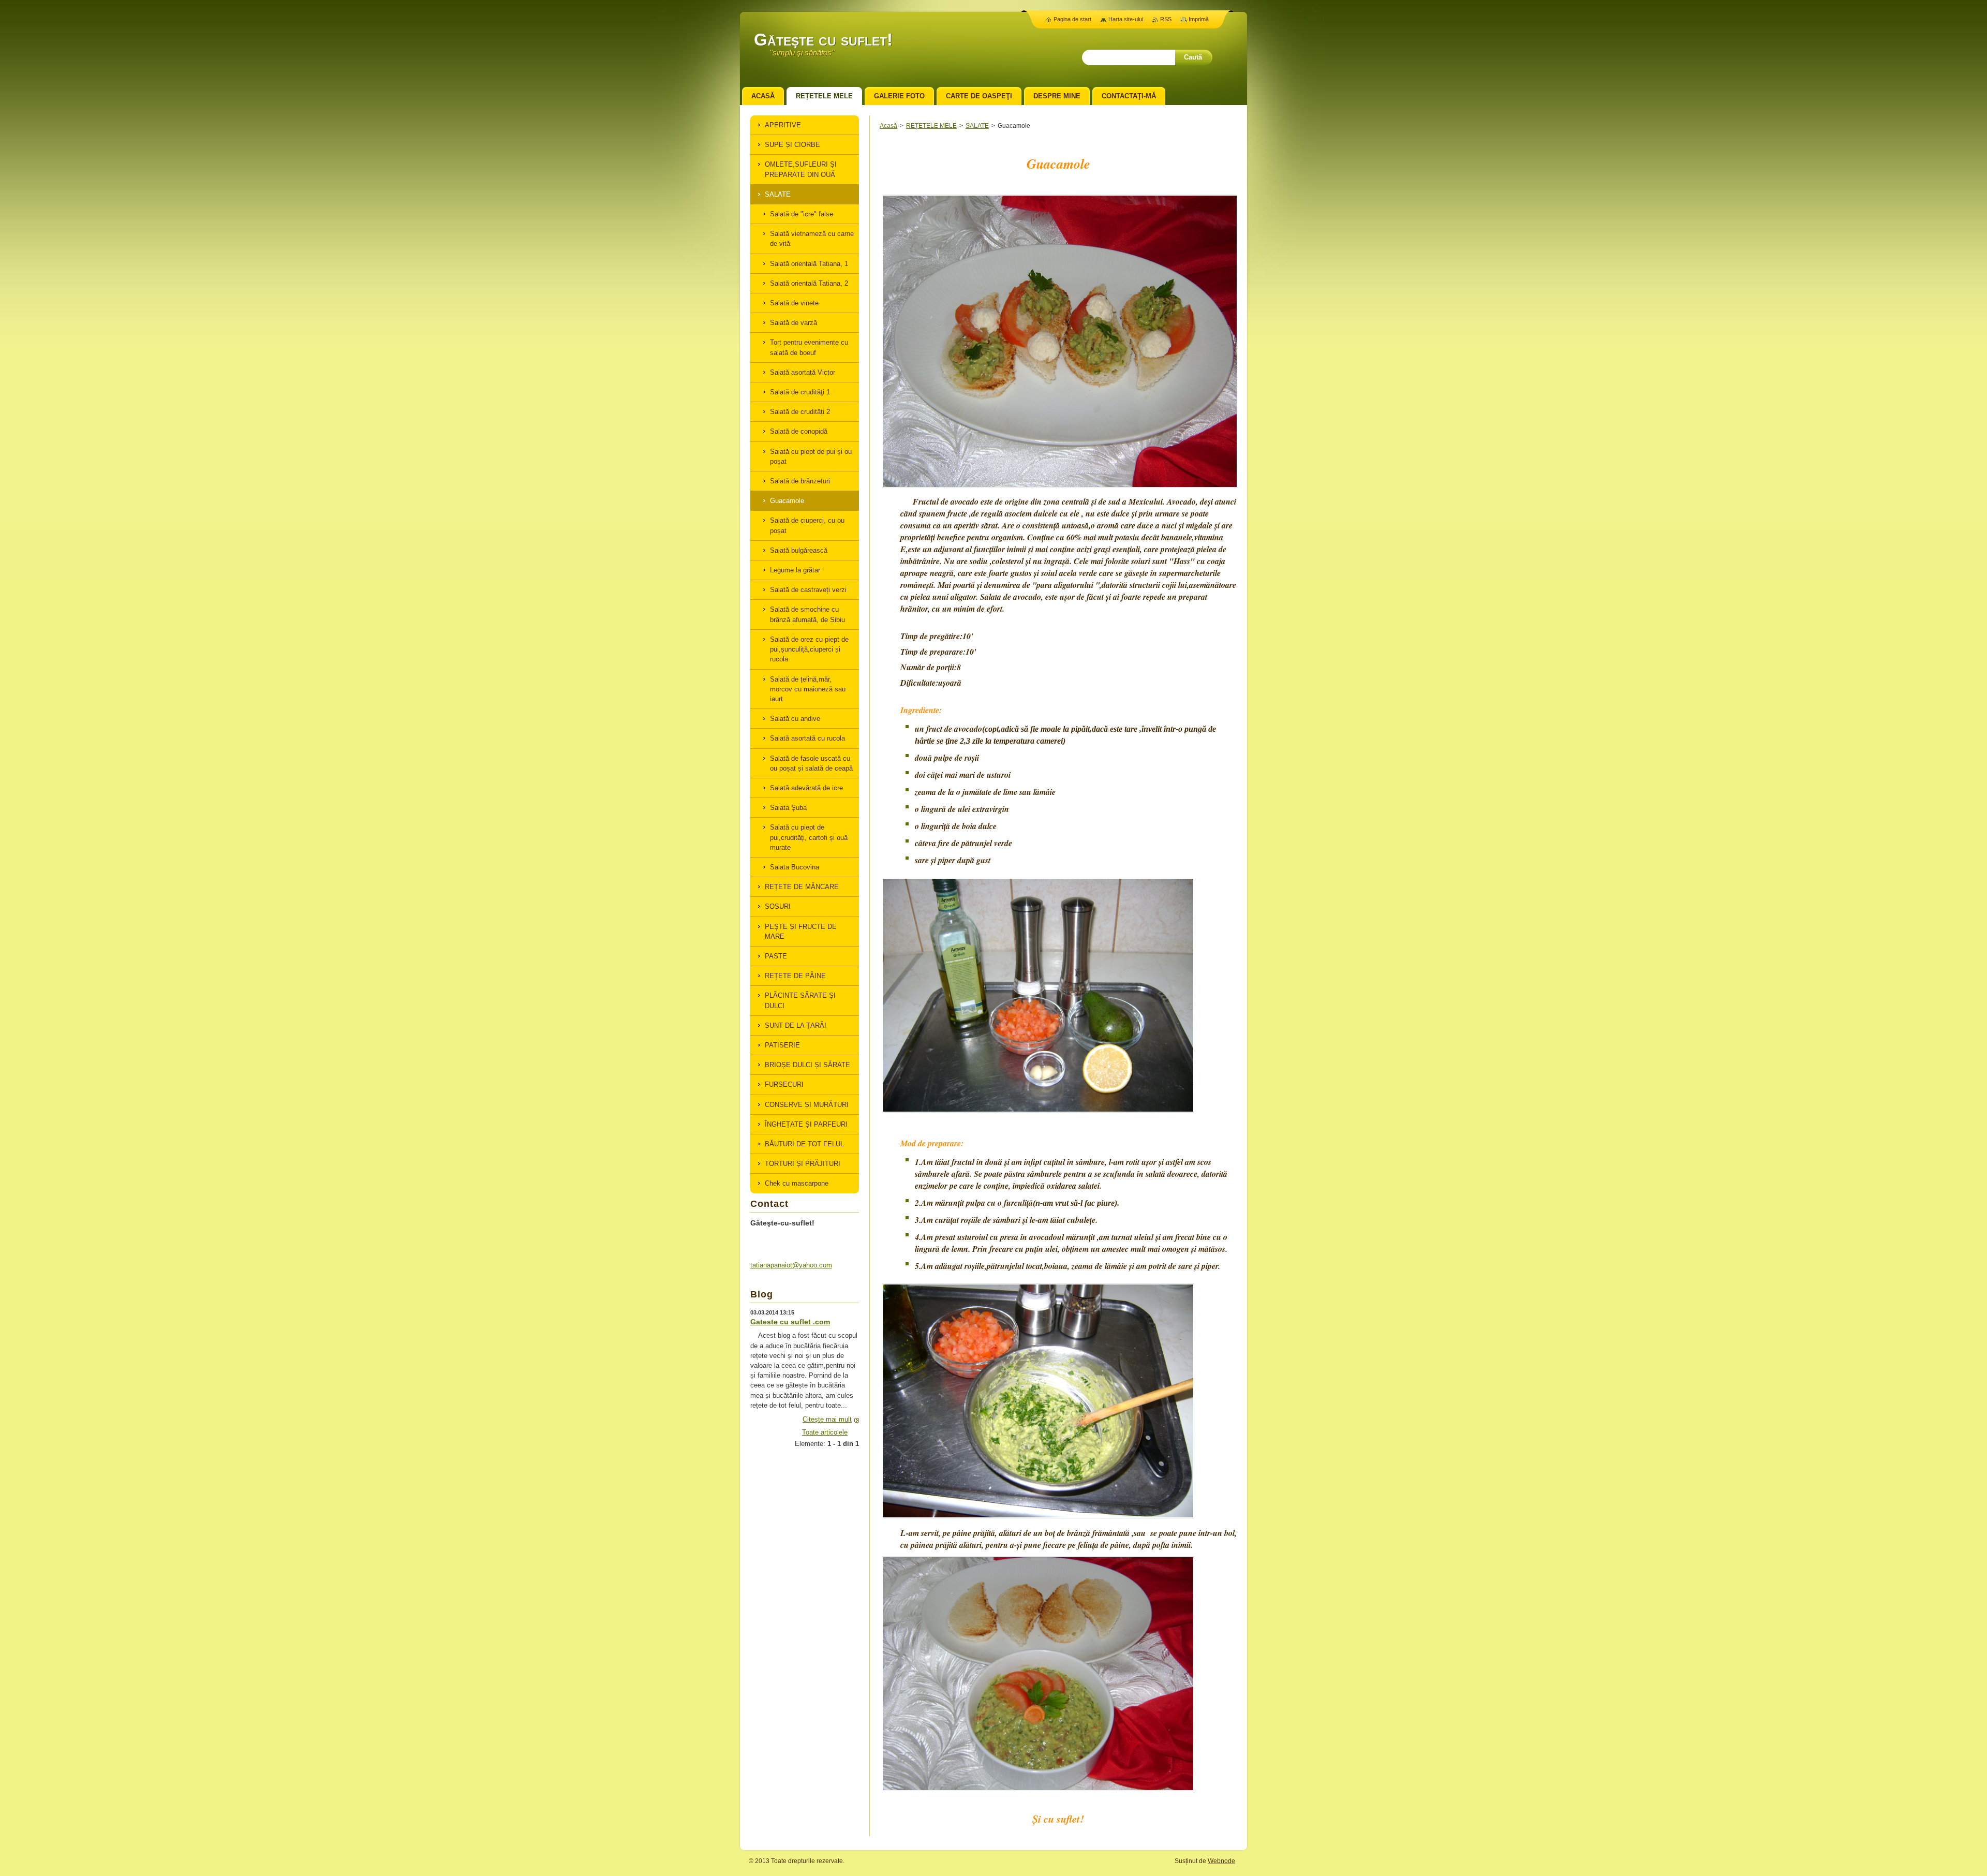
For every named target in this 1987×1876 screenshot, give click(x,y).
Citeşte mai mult (827, 1419)
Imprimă (1199, 19)
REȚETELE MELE (931, 126)
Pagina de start (1072, 19)
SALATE (977, 126)
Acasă (888, 126)
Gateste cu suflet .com (790, 1322)
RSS (1166, 19)
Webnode (1221, 1861)
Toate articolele (825, 1432)
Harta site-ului (1126, 19)
